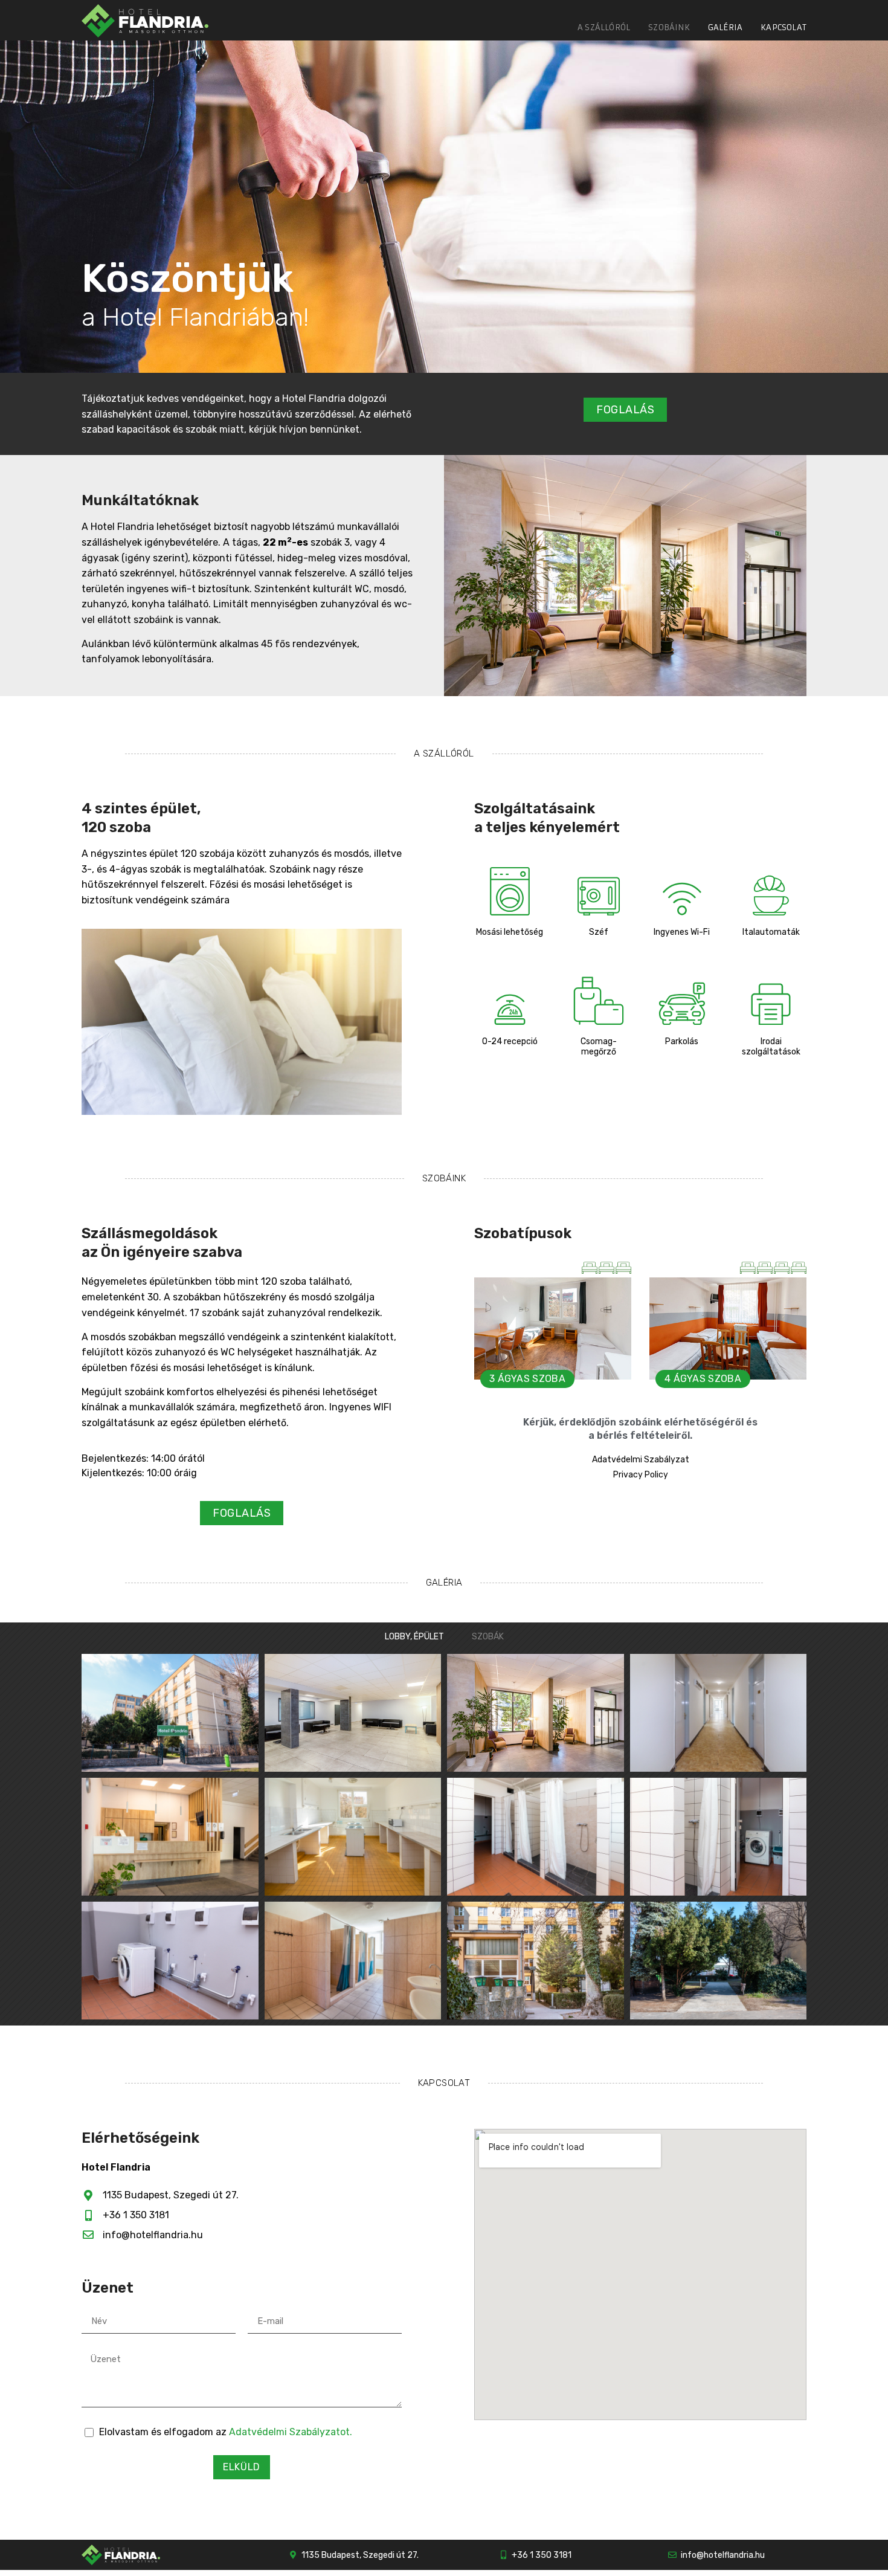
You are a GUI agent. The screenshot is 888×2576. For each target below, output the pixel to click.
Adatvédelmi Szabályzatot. (291, 2432)
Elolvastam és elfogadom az (226, 2432)
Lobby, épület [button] (414, 1637)
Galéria (725, 27)
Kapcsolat (783, 27)
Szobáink (669, 27)
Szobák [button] (488, 1637)
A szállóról (604, 27)
